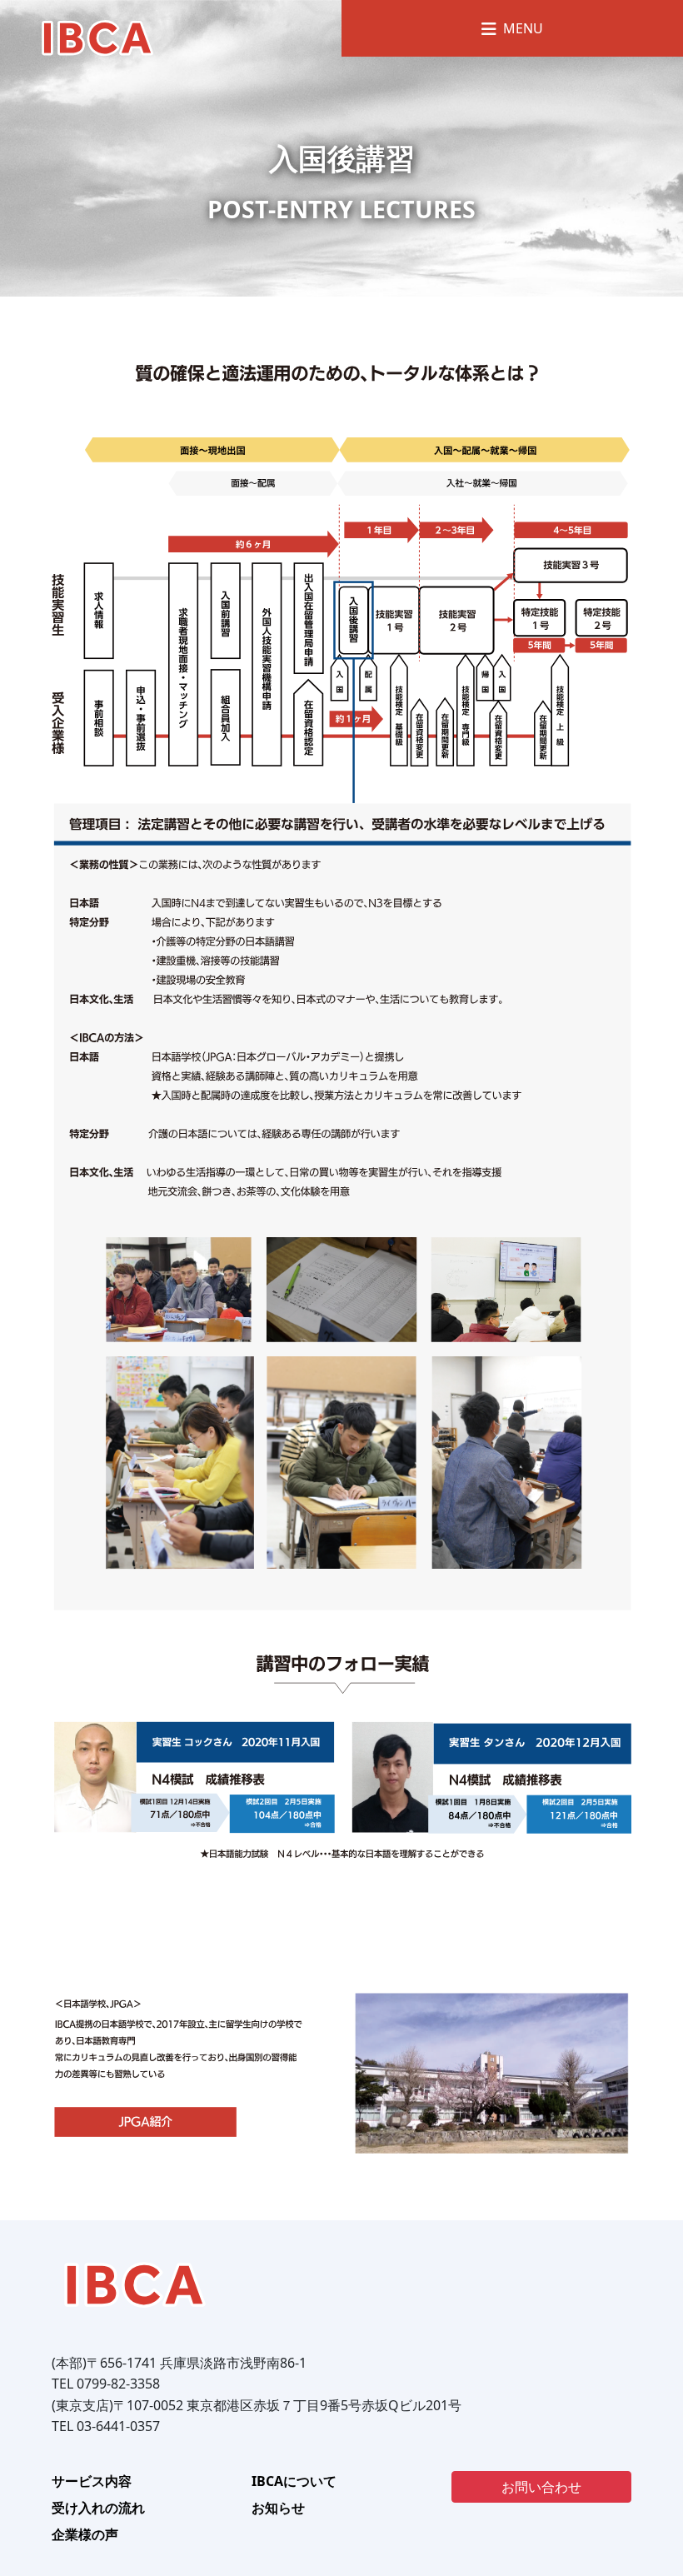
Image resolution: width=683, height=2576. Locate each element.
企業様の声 (85, 2534)
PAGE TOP (653, 2483)
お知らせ (278, 2508)
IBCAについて (294, 2481)
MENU (520, 28)
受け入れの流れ (98, 2508)
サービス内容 (92, 2481)
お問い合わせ (541, 2487)
